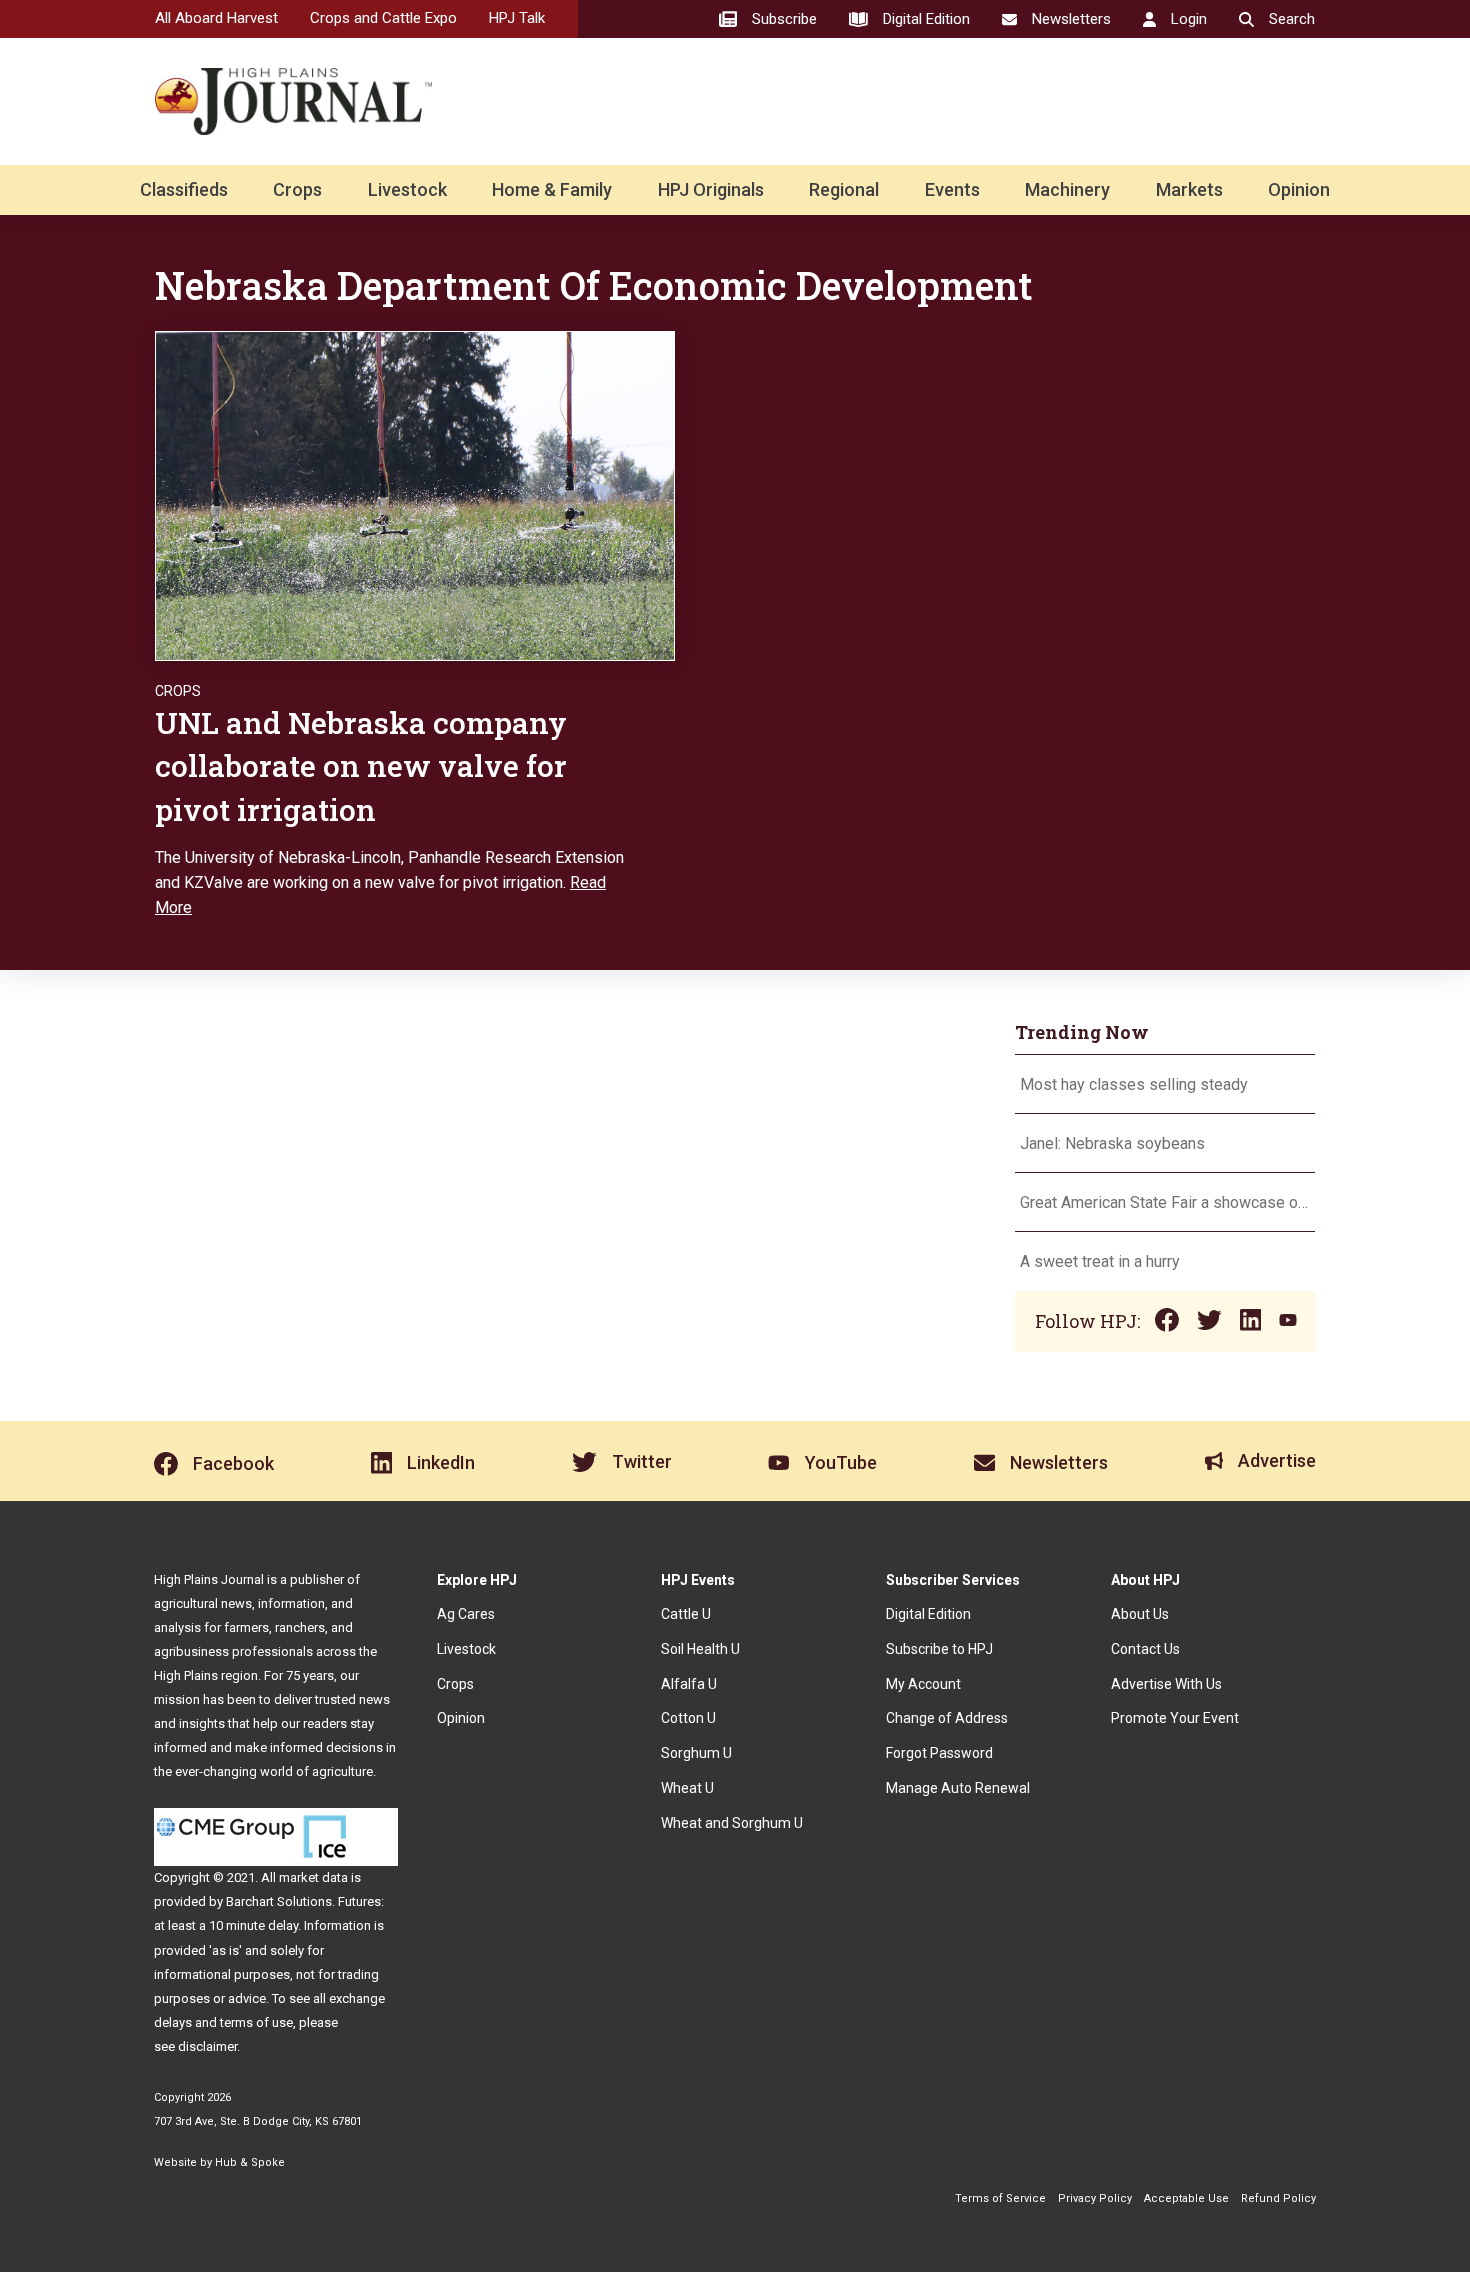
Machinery (1067, 189)
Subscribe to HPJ (939, 1649)
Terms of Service (1000, 2198)
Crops (297, 189)
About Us (1140, 1614)
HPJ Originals (711, 189)
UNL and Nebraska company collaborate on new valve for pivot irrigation (361, 766)
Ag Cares (466, 1614)
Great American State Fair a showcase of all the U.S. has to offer (1165, 1202)
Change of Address (947, 1718)
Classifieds (184, 189)
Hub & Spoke (250, 2162)
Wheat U (687, 1788)
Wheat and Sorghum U (732, 1823)
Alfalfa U (689, 1684)
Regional (844, 189)
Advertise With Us (1166, 1684)
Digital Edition (928, 1614)
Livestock (407, 189)
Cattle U (686, 1614)
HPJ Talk (517, 18)
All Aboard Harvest (216, 18)
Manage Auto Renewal (958, 1788)
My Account (923, 1684)
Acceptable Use (1186, 2198)
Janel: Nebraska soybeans (1112, 1143)
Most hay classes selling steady (1134, 1084)
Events (952, 189)
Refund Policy (1278, 2198)
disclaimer (207, 2046)
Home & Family (552, 189)
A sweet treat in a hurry (1100, 1261)
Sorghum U (696, 1753)
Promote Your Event (1175, 1718)
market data (313, 1877)
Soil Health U (700, 1649)
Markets (1189, 189)
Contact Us (1145, 1649)
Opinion (1299, 189)
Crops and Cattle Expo (383, 18)
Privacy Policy (1095, 2198)
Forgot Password (939, 1753)
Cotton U (688, 1718)
